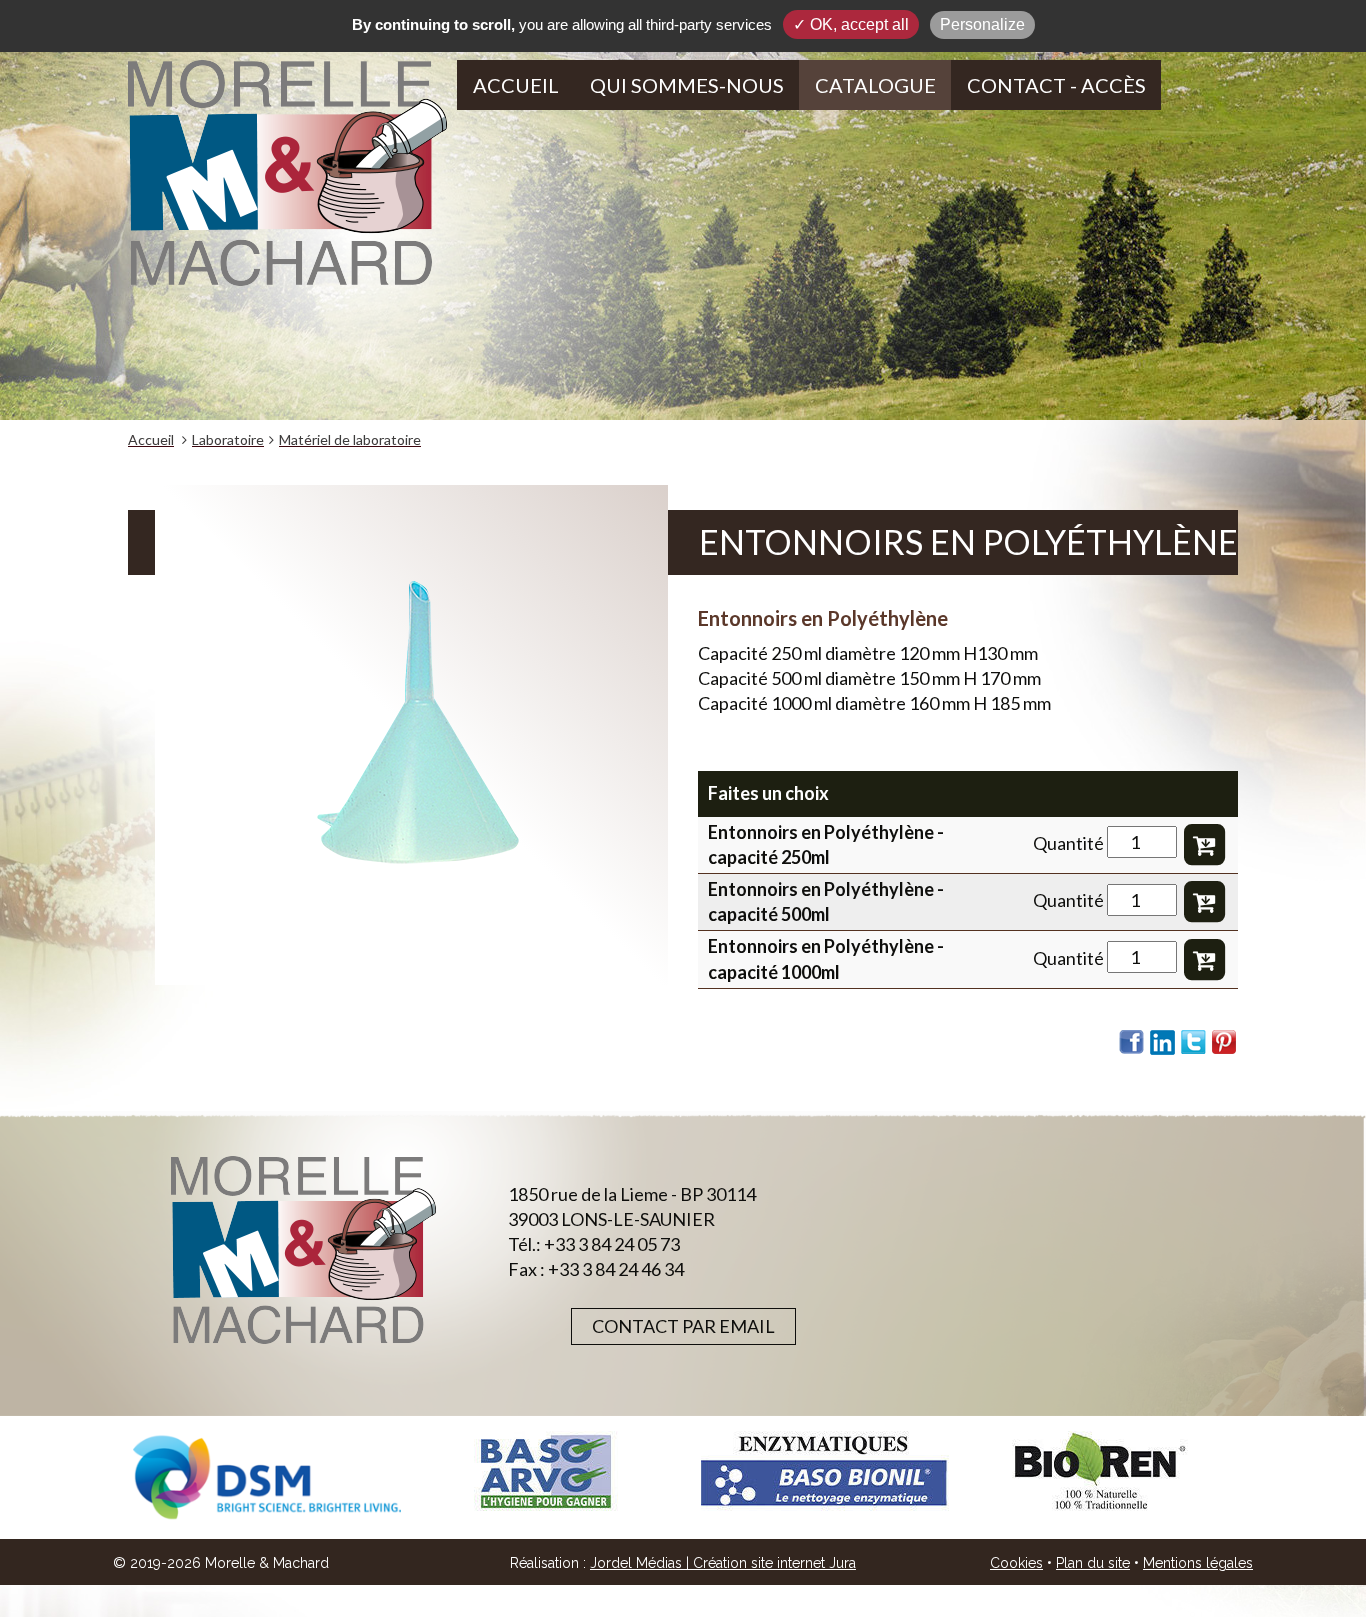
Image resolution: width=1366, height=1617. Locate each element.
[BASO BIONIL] (823, 1471)
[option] (267, 1478)
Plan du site (1093, 1563)
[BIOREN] (1101, 1471)
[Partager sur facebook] (1132, 1042)
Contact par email (683, 1326)
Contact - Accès (1056, 85)
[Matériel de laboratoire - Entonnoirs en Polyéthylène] (411, 735)
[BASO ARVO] (545, 1471)
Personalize (982, 24)
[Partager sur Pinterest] (1225, 1042)
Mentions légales (1198, 1563)
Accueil (516, 85)
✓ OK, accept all (851, 24)
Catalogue (875, 85)
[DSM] (267, 1478)
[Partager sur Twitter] (1194, 1042)
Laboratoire (228, 439)
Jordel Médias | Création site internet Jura (723, 1563)
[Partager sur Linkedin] (1163, 1042)
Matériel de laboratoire (350, 439)
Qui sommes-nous (687, 85)
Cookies (1016, 1563)
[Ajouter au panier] (1204, 842)
